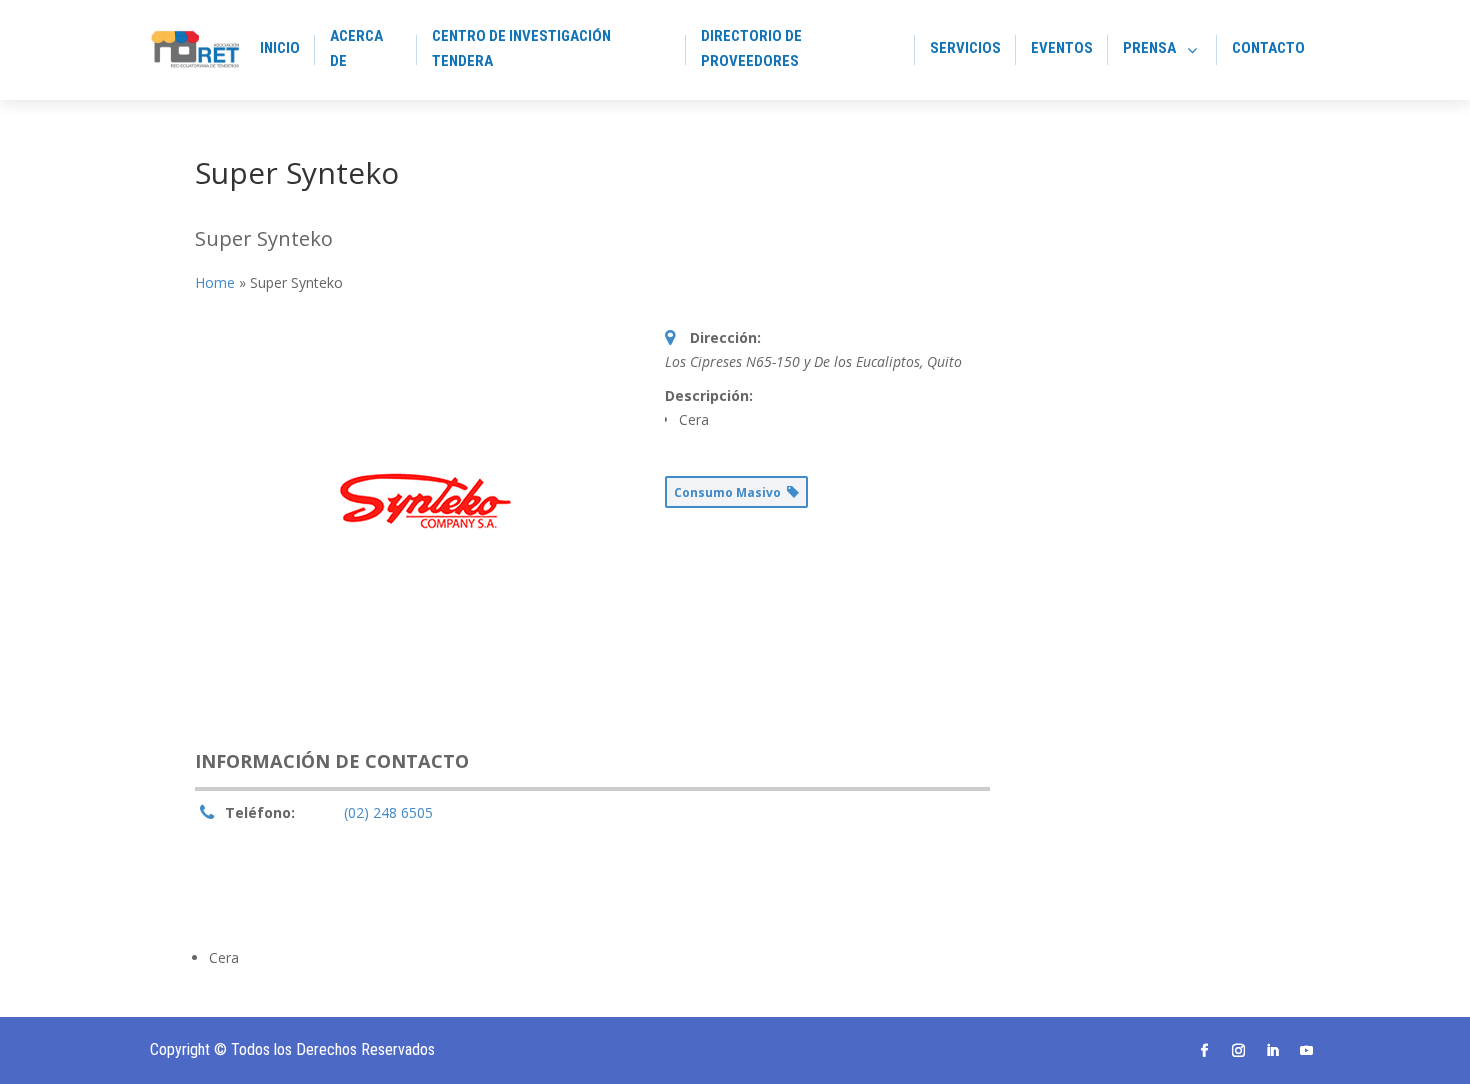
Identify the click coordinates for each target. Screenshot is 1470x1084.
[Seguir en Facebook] (1205, 1051)
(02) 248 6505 (388, 812)
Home (215, 282)
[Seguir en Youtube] (1307, 1051)
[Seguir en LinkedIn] (1273, 1051)
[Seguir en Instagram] (1239, 1051)
